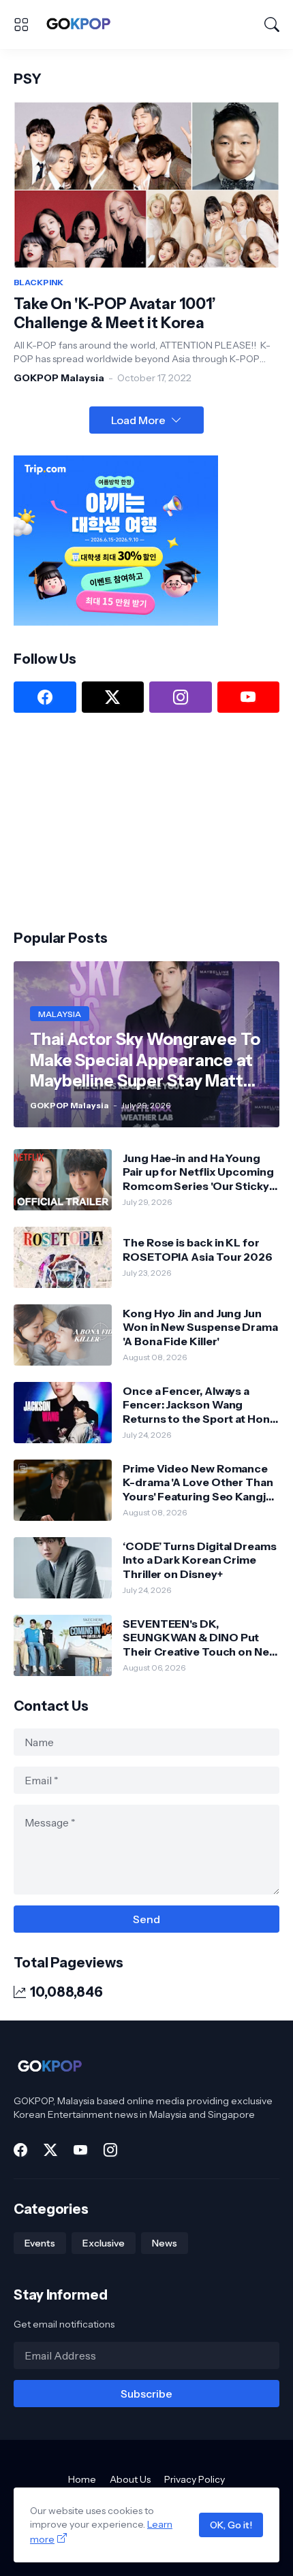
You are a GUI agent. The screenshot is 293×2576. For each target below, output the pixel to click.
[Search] (272, 25)
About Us (130, 2479)
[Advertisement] (116, 820)
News (165, 2243)
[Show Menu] (21, 25)
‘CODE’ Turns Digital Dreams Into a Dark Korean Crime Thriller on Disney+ (200, 1560)
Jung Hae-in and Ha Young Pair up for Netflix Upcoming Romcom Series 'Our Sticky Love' (198, 1172)
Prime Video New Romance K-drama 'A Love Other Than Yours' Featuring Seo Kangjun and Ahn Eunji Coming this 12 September (201, 1482)
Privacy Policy (195, 2479)
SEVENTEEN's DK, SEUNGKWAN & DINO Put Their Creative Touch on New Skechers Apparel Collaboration (200, 1638)
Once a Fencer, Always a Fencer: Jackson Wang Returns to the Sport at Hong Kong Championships (200, 1405)
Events (40, 2243)
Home (82, 2479)
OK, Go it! (231, 2525)
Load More (138, 420)
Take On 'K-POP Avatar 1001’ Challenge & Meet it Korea (115, 313)
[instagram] (181, 697)
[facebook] (45, 697)
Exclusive (104, 2243)
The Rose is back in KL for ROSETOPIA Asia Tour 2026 (198, 1249)
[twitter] (113, 697)
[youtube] (249, 697)
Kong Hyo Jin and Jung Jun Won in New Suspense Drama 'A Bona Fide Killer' (200, 1327)
